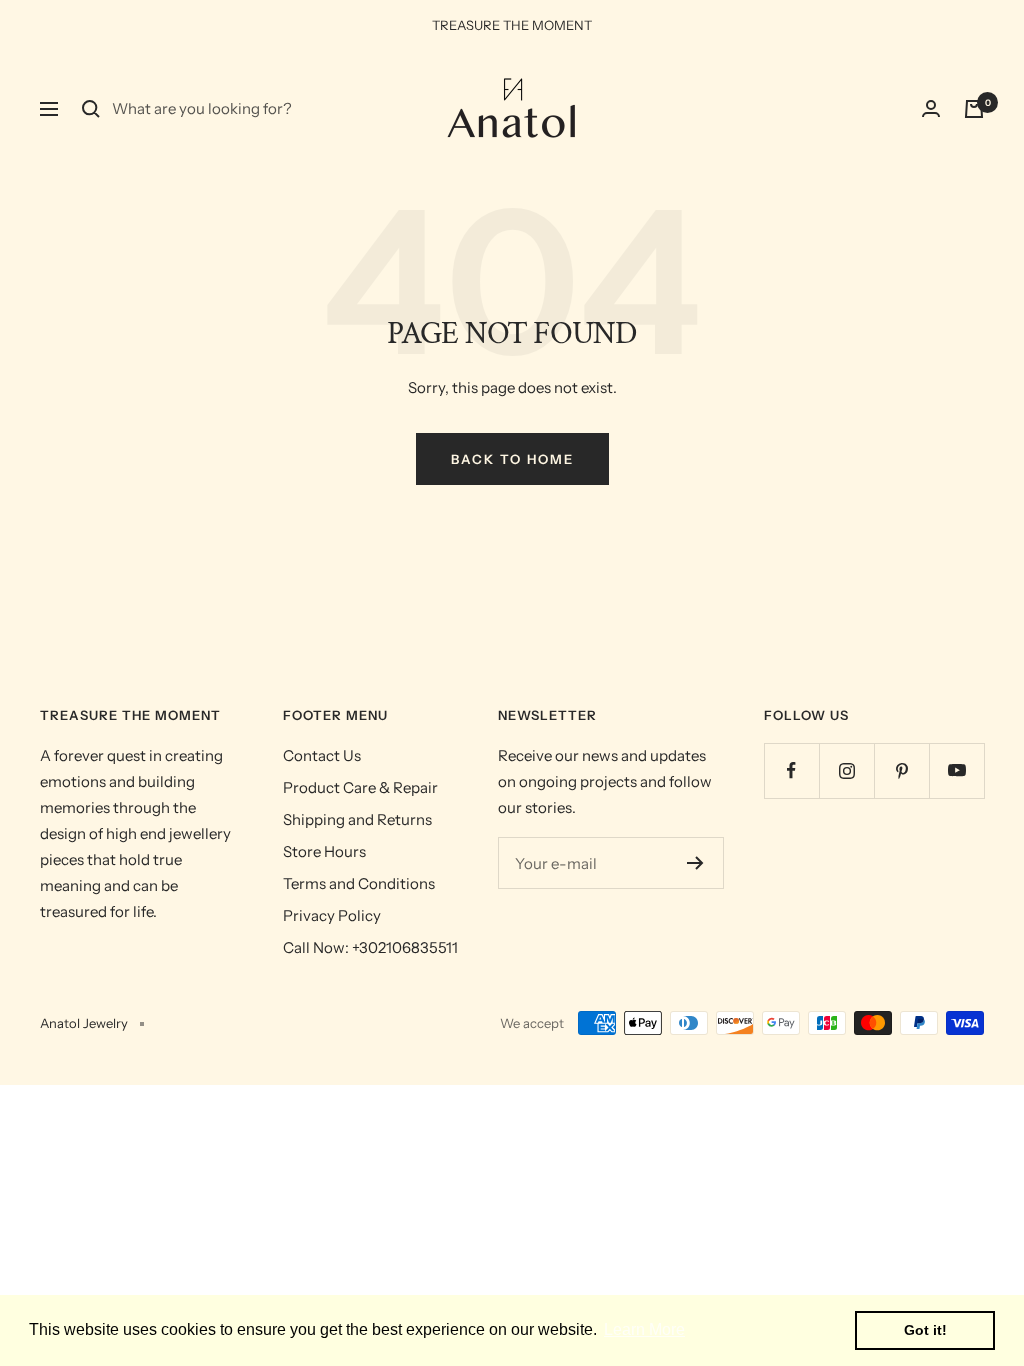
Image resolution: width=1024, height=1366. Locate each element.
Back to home (512, 459)
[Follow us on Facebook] (791, 770)
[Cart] (974, 109)
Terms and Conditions (359, 883)
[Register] (695, 863)
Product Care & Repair (360, 787)
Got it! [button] (925, 1330)
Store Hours (324, 851)
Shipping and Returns (357, 819)
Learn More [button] (644, 1329)
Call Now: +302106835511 (370, 947)
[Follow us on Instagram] (846, 770)
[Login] (931, 108)
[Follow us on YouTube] (956, 770)
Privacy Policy (332, 915)
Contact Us (322, 755)
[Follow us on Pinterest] (901, 770)
